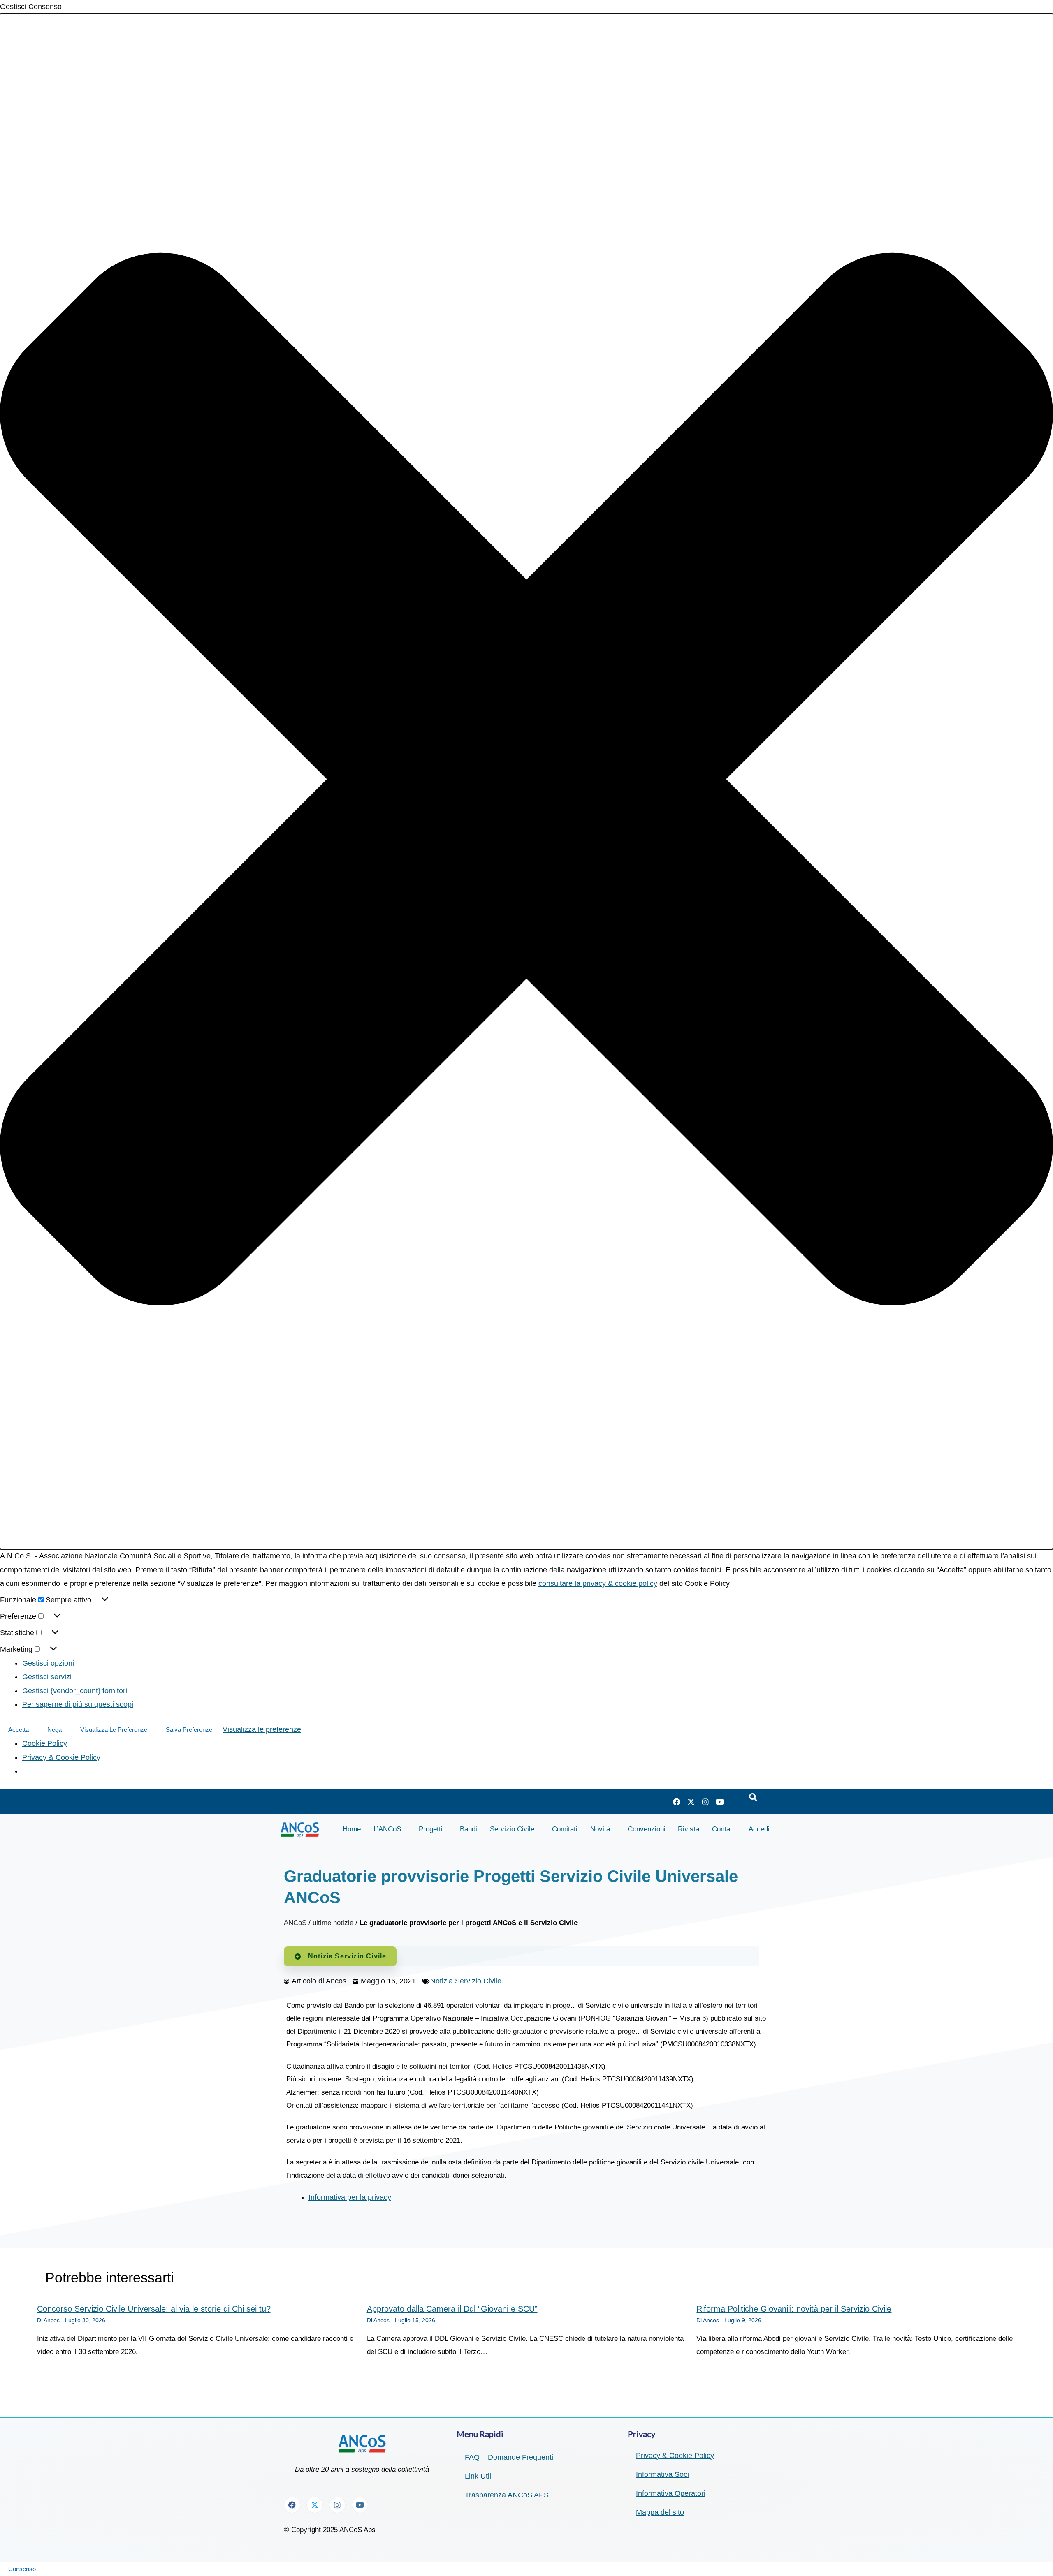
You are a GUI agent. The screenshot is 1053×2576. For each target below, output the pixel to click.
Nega (55, 1730)
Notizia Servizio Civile (466, 1981)
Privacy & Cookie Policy (61, 1757)
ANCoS (295, 1923)
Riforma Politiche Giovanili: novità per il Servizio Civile (794, 2309)
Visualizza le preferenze (114, 1730)
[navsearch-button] (753, 1798)
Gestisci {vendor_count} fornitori (75, 1691)
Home (352, 1829)
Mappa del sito (660, 2512)
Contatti (724, 1829)
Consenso (22, 2569)
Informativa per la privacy (350, 2197)
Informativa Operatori (671, 2493)
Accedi (759, 1829)
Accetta (19, 1730)
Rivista (689, 1829)
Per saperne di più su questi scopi (78, 1704)
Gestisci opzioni (48, 1663)
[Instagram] (705, 1802)
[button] (526, 781)
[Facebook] (677, 1802)
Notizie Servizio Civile (347, 1956)
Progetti (431, 1829)
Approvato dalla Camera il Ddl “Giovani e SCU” (452, 2309)
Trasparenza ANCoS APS (507, 2495)
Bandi (469, 1829)
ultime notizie (333, 1923)
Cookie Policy (45, 1743)
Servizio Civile (512, 1829)
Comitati (565, 1829)
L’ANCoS (387, 1829)
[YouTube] (720, 1802)
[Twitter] (691, 1802)
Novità (600, 1829)
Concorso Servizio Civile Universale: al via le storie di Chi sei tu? (154, 2309)
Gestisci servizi (47, 1677)
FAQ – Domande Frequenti (509, 2457)
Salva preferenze (189, 1730)
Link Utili (479, 2476)
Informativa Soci (662, 2474)
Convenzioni (647, 1829)
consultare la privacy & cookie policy (598, 1583)
